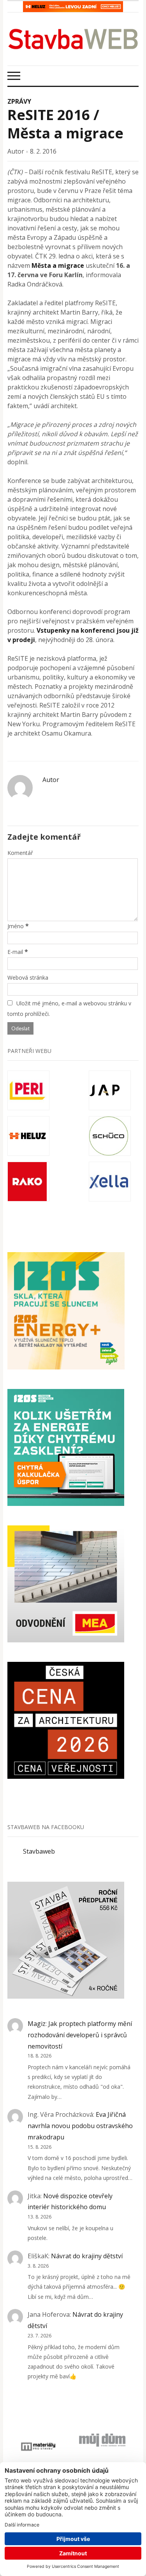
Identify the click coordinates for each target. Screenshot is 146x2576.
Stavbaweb (39, 1851)
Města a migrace (58, 265)
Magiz (37, 2024)
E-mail (15, 952)
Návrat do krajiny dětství (87, 2256)
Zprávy (19, 101)
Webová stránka (28, 977)
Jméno (16, 926)
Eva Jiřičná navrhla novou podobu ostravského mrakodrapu (80, 2126)
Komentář (20, 853)
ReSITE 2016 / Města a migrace (65, 124)
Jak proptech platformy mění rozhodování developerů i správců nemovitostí (80, 2035)
